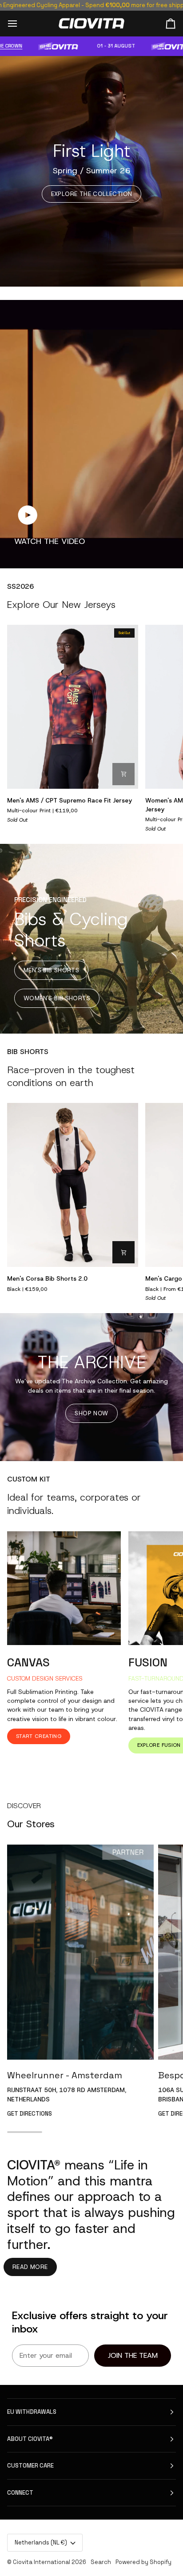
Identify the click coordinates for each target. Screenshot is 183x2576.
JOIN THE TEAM (133, 2355)
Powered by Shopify (143, 2562)
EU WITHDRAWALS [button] (32, 2412)
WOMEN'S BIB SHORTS (57, 998)
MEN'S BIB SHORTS (51, 970)
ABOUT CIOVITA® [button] (30, 2439)
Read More (30, 2267)
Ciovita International (42, 2562)
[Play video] (28, 515)
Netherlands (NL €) (41, 2542)
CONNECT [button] (20, 2493)
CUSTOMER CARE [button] (30, 2466)
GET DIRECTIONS (30, 2114)
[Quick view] (123, 774)
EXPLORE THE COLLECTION (92, 194)
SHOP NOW (91, 1413)
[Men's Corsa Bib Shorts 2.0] (73, 1185)
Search (101, 2562)
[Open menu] (20, 23)
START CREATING (39, 1736)
